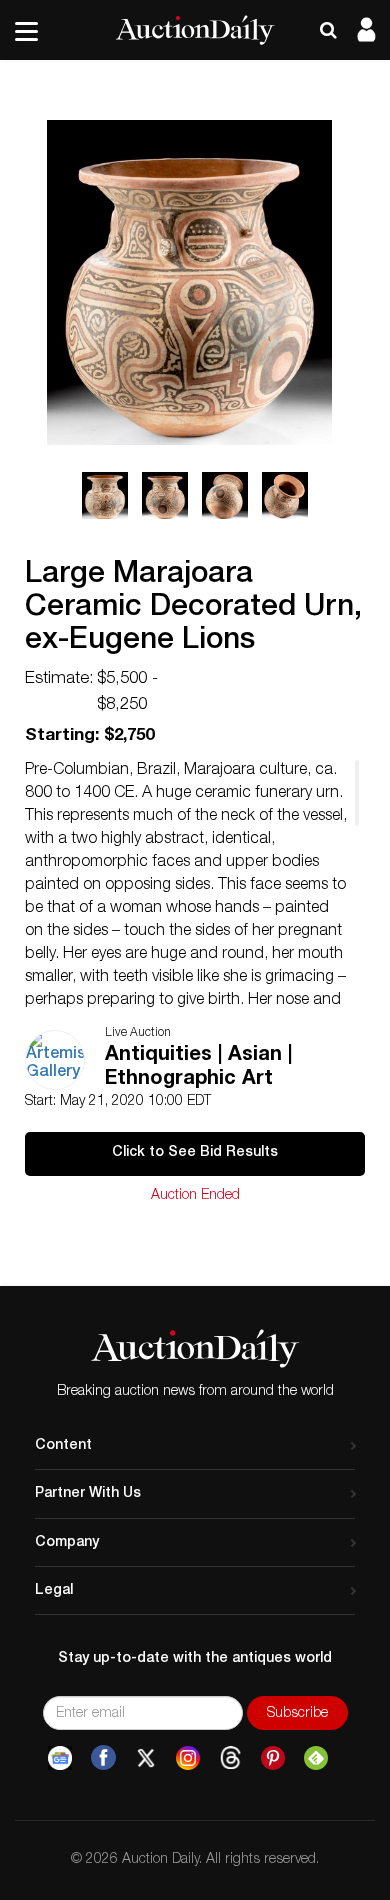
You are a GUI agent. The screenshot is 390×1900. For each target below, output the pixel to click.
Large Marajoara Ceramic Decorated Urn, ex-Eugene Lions (193, 609)
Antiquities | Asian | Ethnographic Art (198, 1068)
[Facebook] (103, 1758)
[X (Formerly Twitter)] (146, 1758)
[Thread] (230, 1758)
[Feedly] (316, 1758)
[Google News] (60, 1758)
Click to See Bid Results (195, 1153)
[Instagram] (188, 1758)
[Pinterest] (273, 1758)
